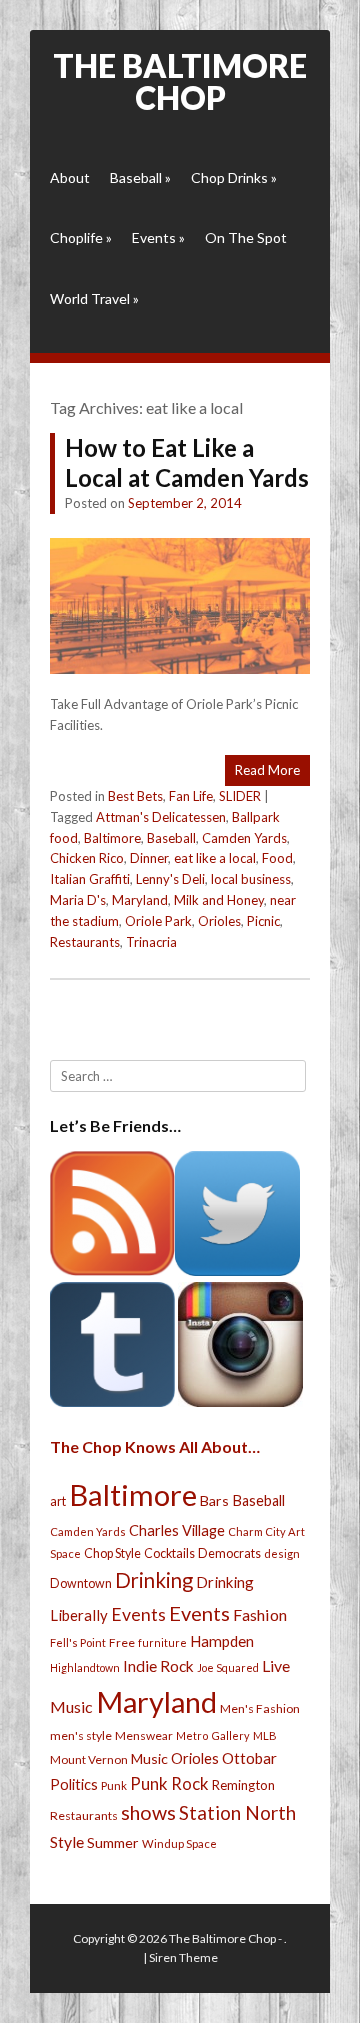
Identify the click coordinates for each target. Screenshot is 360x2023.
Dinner (149, 858)
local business (251, 879)
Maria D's (78, 900)
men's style (81, 1735)
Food (277, 858)
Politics (74, 1784)
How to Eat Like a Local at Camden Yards (187, 462)
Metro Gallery (213, 1735)
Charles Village (177, 1530)
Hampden (222, 1641)
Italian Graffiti (90, 879)
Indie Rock (158, 1666)
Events (158, 237)
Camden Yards (244, 838)
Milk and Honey (219, 900)
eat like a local (215, 858)
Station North (237, 1812)
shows (148, 1812)
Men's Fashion (260, 1708)
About (70, 177)
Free (122, 1642)
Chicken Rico (87, 858)
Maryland (140, 900)
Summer (113, 1842)
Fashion (260, 1614)
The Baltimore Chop (180, 81)
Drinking (154, 1580)
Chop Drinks (234, 177)
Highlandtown (85, 1667)
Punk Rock (169, 1783)
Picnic (263, 921)
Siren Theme (183, 1957)
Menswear (144, 1735)
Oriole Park (158, 921)
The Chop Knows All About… (155, 1446)
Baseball (140, 177)
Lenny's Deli (170, 879)
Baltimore (112, 838)
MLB (265, 1735)
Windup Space (179, 1843)
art (58, 1501)
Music (149, 1758)
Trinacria (151, 942)
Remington (243, 1785)
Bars (214, 1500)
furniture (162, 1642)
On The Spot (246, 237)
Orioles (219, 921)
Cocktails (169, 1553)
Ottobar (249, 1758)
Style (67, 1841)
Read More (267, 770)
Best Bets (135, 796)
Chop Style (112, 1553)
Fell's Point (78, 1642)
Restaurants (85, 942)
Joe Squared (228, 1667)
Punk (114, 1785)
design (282, 1553)
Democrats (229, 1553)
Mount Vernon (89, 1759)
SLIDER (240, 796)
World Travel (94, 298)
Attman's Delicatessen (161, 817)
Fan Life (191, 796)
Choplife (81, 237)
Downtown (81, 1583)
